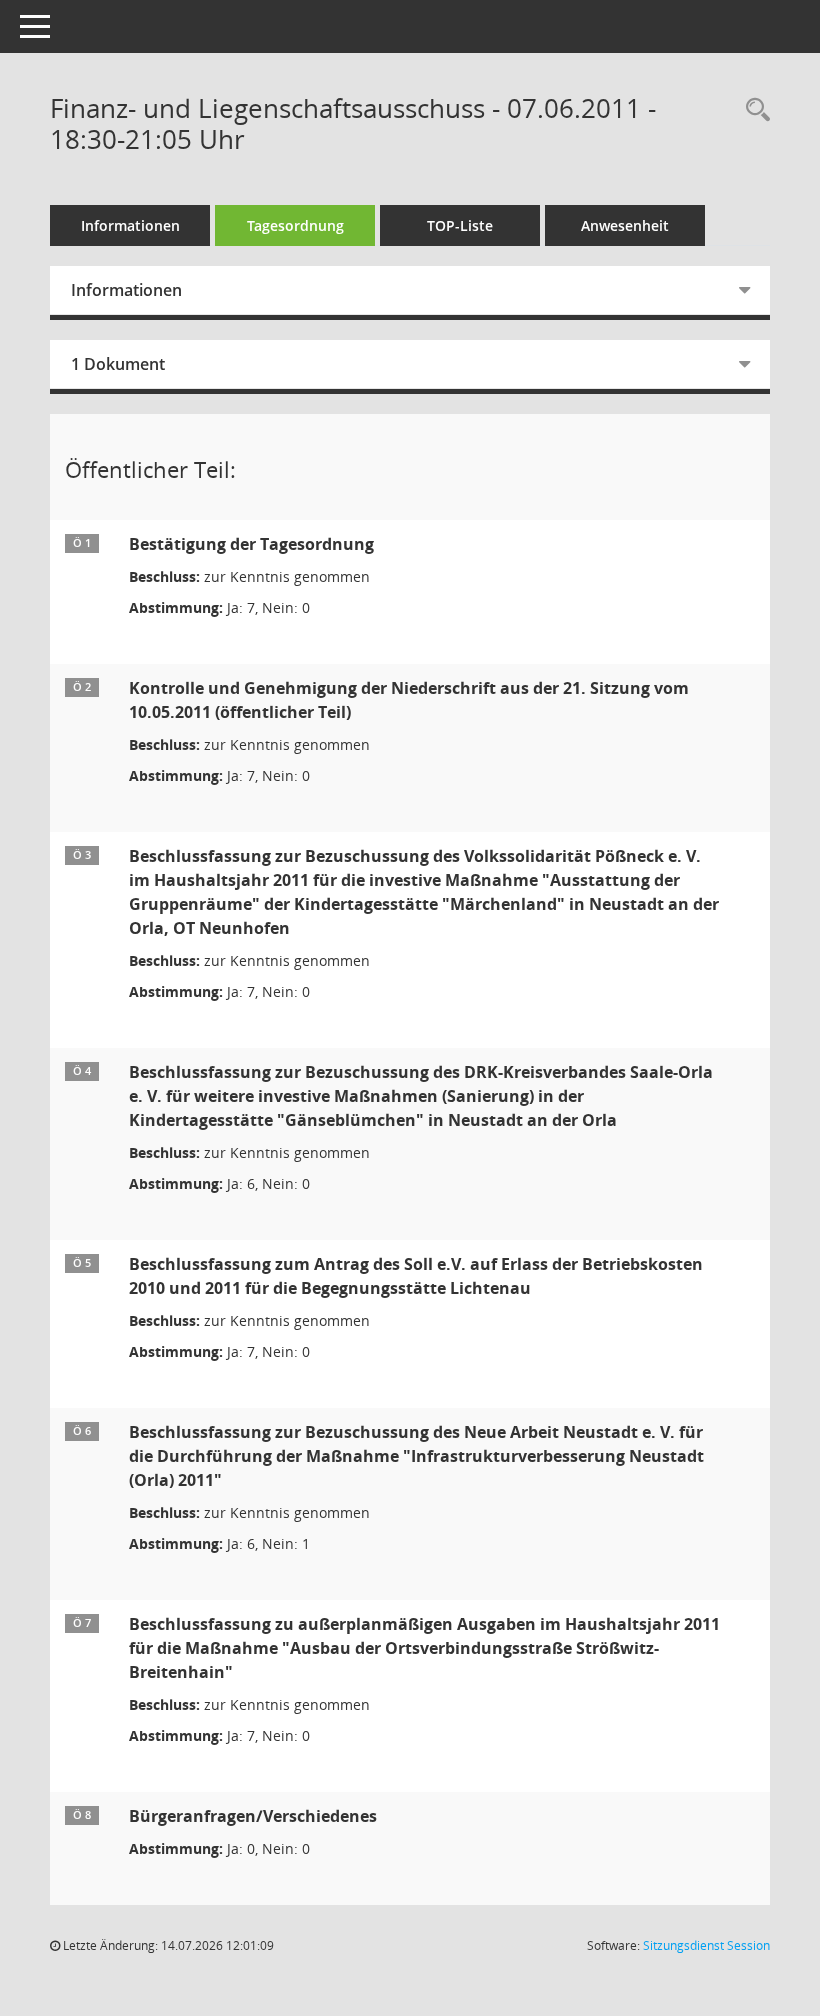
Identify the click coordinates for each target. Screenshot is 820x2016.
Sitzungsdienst (706, 1945)
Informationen (130, 225)
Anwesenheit (625, 225)
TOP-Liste (460, 225)
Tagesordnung (295, 225)
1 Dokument (118, 364)
